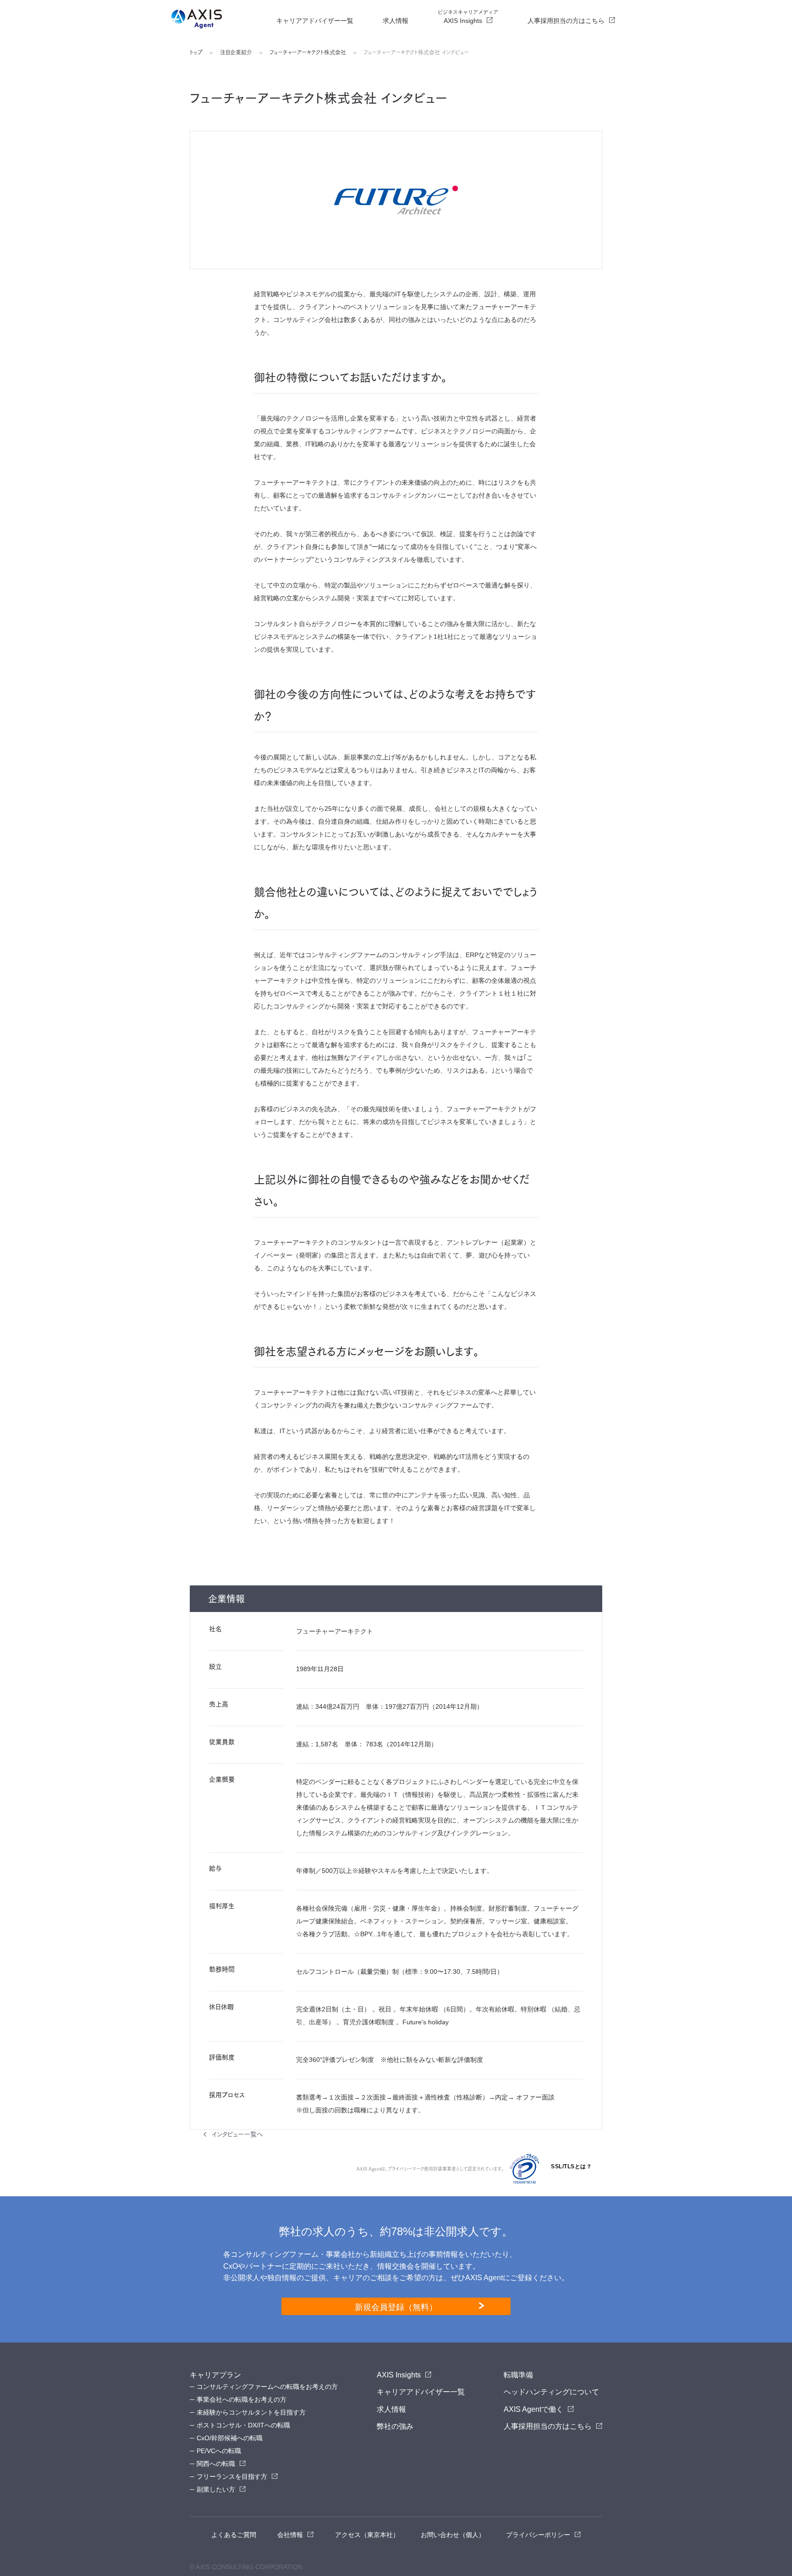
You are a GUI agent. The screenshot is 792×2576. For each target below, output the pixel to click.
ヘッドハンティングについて (551, 2392)
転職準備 (518, 2375)
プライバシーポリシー (538, 2535)
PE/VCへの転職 (219, 2451)
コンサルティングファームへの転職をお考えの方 (267, 2387)
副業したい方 (216, 2489)
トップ (196, 52)
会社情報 (290, 2535)
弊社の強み (395, 2426)
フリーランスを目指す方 (232, 2476)
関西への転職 (216, 2464)
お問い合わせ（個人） (453, 2535)
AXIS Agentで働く (533, 2409)
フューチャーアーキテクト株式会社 (308, 52)
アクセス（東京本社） (367, 2535)
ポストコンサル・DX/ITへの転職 (243, 2425)
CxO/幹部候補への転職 (230, 2438)
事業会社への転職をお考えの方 (242, 2399)
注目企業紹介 (236, 52)
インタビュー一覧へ (237, 2134)
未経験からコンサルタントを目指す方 (251, 2412)
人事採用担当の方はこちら (566, 21)
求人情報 (396, 21)
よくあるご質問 (234, 2535)
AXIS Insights (468, 17)
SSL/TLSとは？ (571, 2166)
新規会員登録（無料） (396, 2306)
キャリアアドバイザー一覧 (315, 21)
